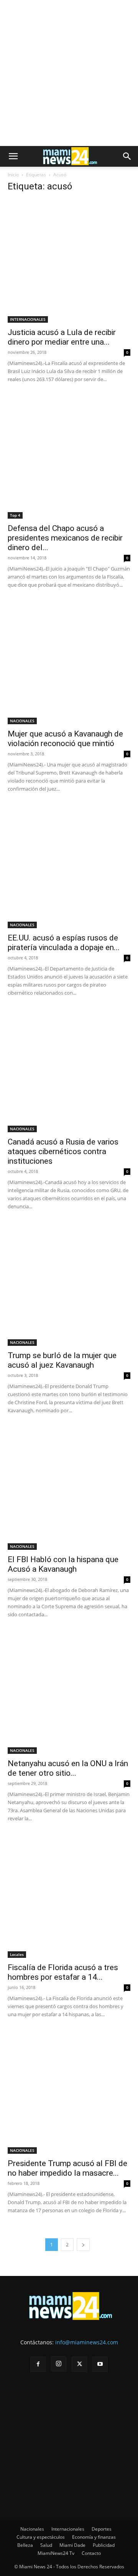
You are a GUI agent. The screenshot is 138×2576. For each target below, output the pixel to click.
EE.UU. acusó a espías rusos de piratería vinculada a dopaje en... (64, 943)
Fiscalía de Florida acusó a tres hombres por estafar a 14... (63, 1972)
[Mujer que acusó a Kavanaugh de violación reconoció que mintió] (69, 663)
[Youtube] (100, 2364)
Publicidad (104, 2545)
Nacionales (32, 2529)
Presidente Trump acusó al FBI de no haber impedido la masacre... (67, 2168)
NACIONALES (22, 721)
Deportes (102, 2529)
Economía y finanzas (94, 2537)
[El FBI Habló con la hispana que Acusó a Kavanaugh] (69, 1488)
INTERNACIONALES (28, 319)
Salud (46, 2545)
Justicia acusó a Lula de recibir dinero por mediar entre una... (62, 337)
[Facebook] (38, 2364)
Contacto (91, 2553)
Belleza (25, 2545)
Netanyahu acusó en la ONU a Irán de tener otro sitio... (68, 1768)
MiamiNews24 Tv (56, 2553)
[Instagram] (59, 2364)
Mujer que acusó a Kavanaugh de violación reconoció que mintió (65, 739)
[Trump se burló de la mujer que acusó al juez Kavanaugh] (69, 1284)
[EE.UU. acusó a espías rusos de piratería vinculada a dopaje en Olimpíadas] (69, 867)
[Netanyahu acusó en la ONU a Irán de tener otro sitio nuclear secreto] (69, 1692)
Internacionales (68, 2529)
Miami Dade (72, 2545)
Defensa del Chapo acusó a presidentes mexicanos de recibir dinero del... (65, 538)
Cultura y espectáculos (41, 2537)
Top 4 (15, 515)
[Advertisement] (69, 73)
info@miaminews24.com (87, 2342)
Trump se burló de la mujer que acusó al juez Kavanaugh (62, 1360)
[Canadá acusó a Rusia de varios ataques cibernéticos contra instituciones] (69, 1071)
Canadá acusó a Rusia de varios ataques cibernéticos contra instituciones (63, 1151)
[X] (79, 2364)
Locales (17, 1954)
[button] (13, 156)
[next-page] (83, 2245)
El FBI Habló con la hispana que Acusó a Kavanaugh (63, 1564)
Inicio (13, 175)
